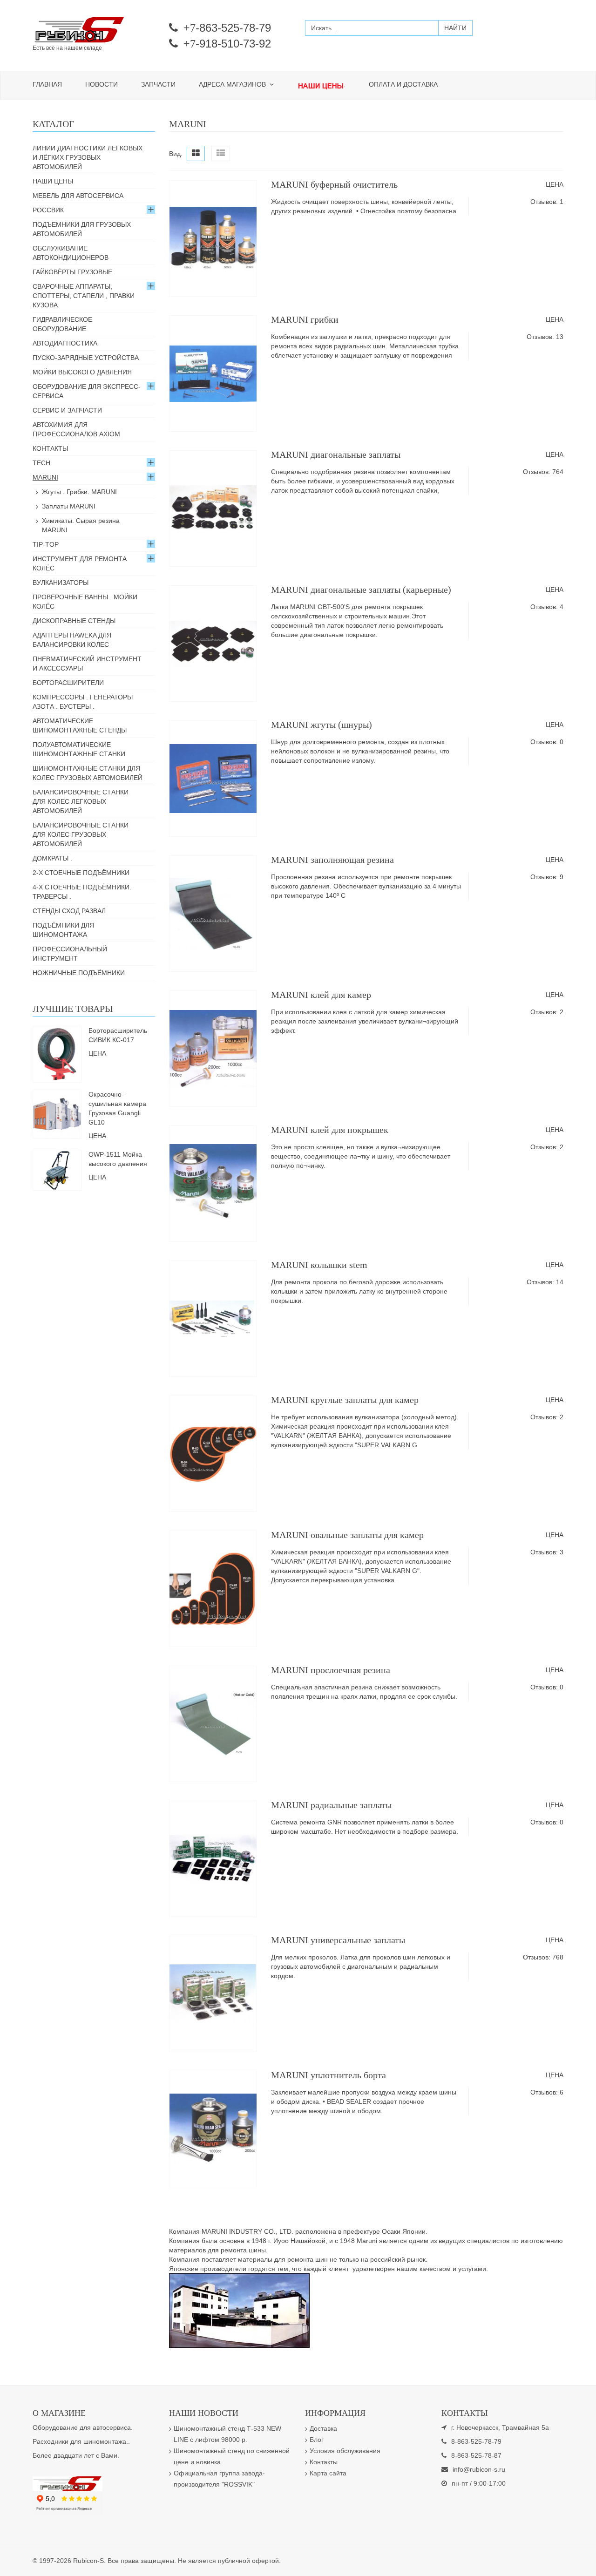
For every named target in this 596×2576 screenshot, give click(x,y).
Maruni (45, 477)
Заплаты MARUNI (69, 506)
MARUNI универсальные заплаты (338, 1940)
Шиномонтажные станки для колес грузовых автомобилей (88, 773)
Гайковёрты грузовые (72, 272)
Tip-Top (46, 544)
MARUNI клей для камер (321, 995)
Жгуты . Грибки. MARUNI (79, 492)
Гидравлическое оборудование (62, 324)
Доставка (323, 2428)
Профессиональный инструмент (70, 954)
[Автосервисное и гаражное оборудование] (94, 30)
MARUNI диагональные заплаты (336, 454)
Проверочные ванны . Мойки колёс (85, 602)
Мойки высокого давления (82, 372)
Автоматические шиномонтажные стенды (80, 725)
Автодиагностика (65, 343)
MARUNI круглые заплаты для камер (345, 1400)
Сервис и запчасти (67, 410)
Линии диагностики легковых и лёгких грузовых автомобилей (88, 157)
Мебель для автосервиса (78, 196)
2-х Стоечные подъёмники (81, 873)
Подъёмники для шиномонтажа (63, 930)
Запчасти (158, 84)
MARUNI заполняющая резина (332, 860)
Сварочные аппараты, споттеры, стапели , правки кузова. (84, 296)
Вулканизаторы (61, 583)
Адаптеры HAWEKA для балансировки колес (72, 640)
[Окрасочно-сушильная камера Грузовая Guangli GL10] (57, 1113)
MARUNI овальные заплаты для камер (347, 1535)
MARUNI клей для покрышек (330, 1130)
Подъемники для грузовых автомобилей (82, 229)
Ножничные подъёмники (79, 973)
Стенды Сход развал (69, 911)
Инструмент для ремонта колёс (80, 563)
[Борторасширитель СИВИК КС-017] (57, 1053)
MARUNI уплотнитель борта (328, 2075)
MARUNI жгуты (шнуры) (322, 725)
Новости (102, 84)
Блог (317, 2440)
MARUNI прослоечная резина (331, 1670)
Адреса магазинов (233, 84)
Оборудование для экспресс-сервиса (87, 391)
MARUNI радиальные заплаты (331, 1805)
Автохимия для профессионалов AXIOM (76, 429)
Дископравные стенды (74, 621)
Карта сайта (328, 2473)
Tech (41, 463)
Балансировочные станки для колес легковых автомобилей (81, 801)
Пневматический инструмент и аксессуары (87, 664)
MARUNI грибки (305, 319)
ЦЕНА (555, 184)
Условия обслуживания (345, 2451)
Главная (47, 84)
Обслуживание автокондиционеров (71, 253)
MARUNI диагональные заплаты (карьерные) (361, 590)
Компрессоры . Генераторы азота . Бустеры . (83, 702)
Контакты (50, 448)
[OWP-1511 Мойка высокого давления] (57, 1169)
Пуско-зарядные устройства (86, 358)
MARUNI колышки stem (319, 1265)
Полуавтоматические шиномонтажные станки (79, 749)
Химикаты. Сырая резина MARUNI (81, 525)
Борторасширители (68, 683)
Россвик (48, 210)
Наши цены (53, 181)
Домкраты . (52, 858)
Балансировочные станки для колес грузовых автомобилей (81, 834)
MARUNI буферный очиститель (334, 184)
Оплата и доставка (403, 84)
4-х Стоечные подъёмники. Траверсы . (82, 892)
